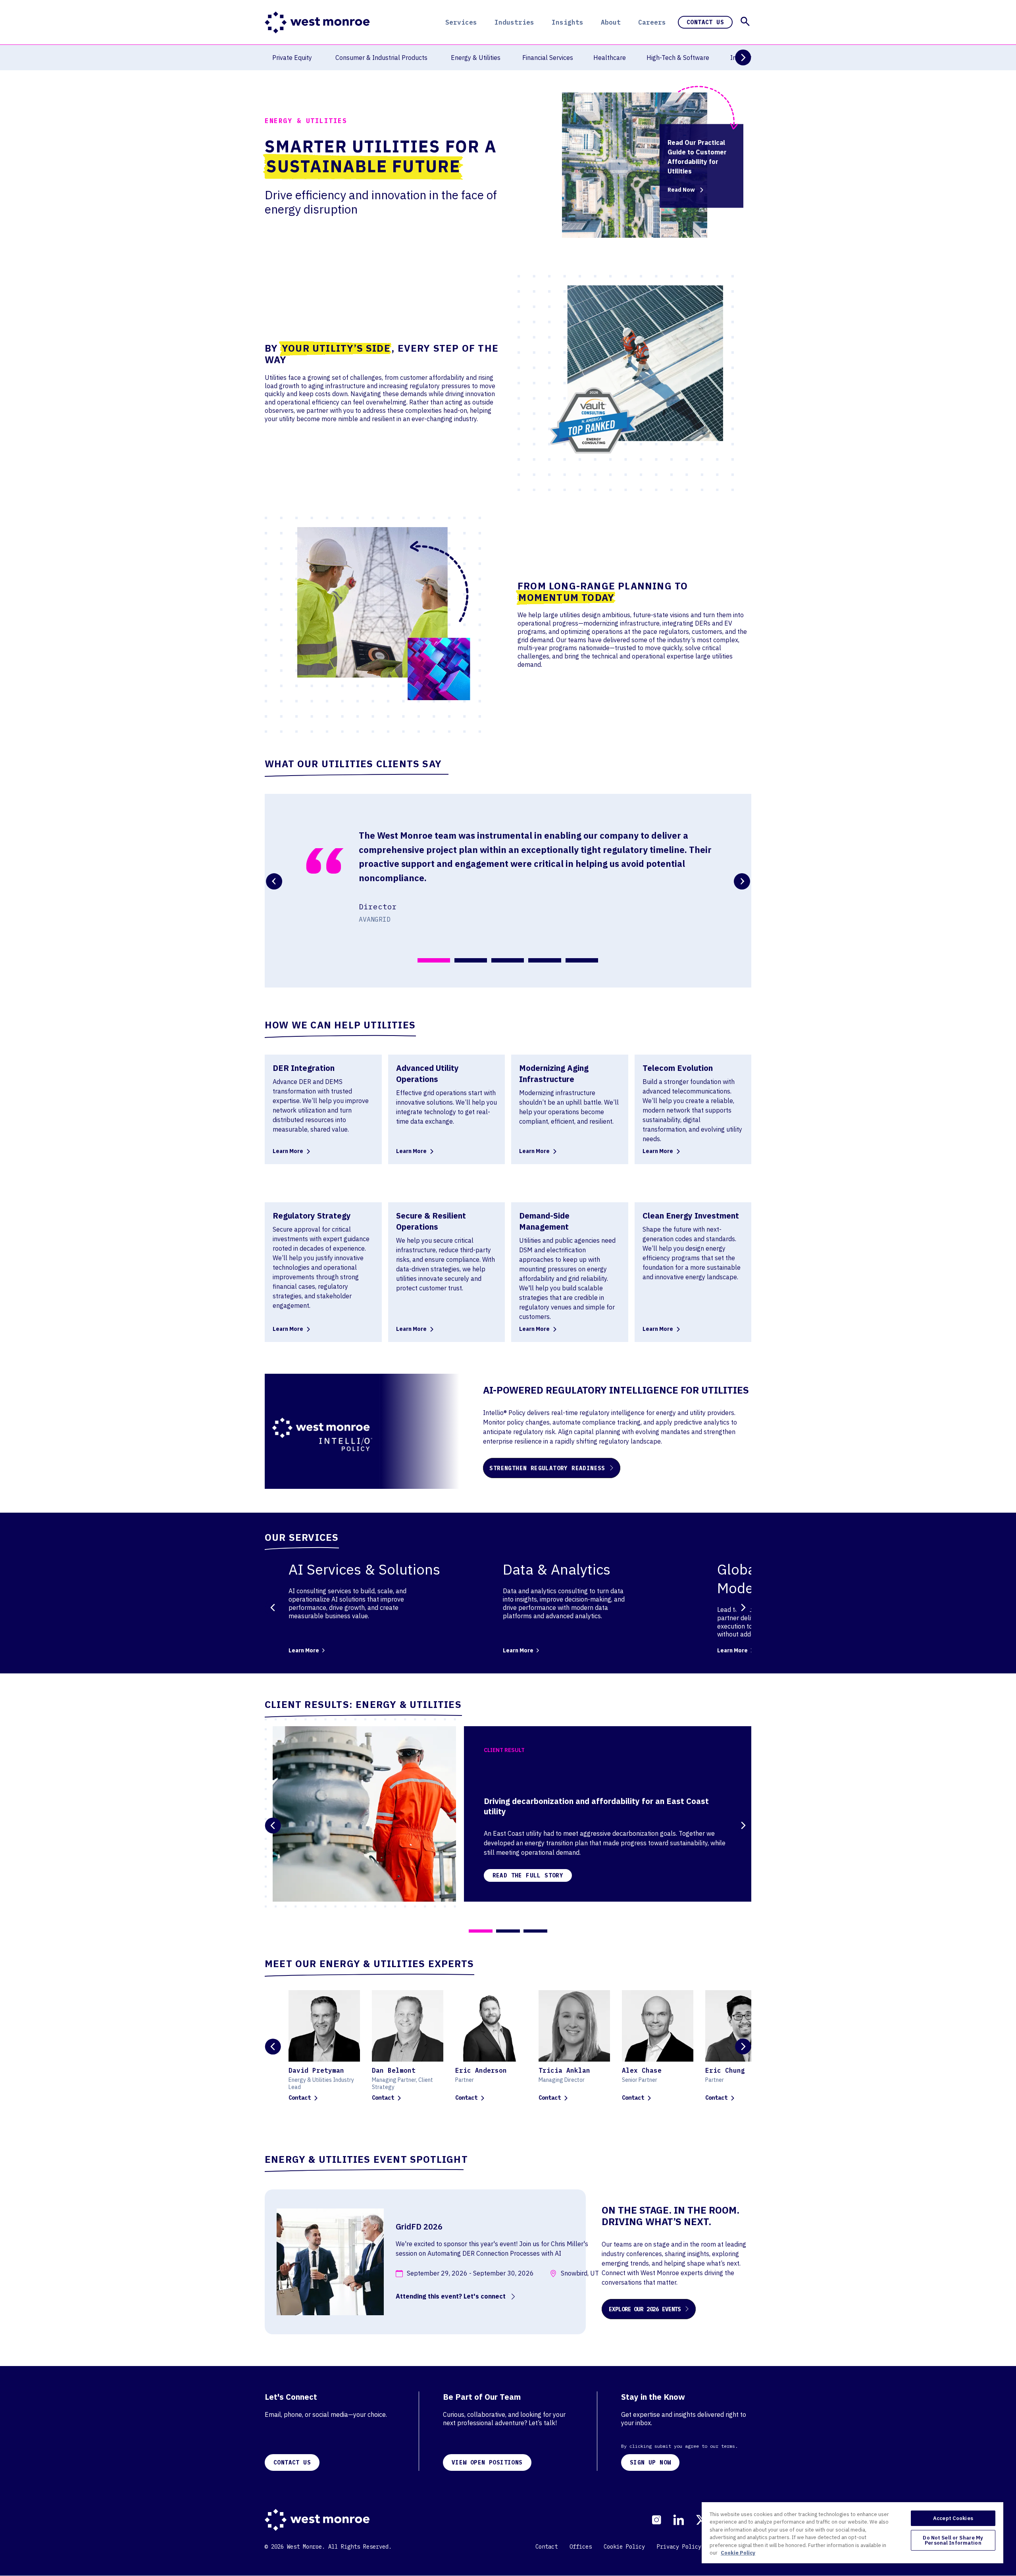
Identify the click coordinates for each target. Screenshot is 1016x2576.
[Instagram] (656, 2520)
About (611, 22)
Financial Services (548, 58)
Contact (300, 2098)
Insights (568, 22)
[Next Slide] (743, 58)
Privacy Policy (679, 2547)
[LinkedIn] (678, 2520)
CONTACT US (292, 2462)
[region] (852, 2532)
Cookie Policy (624, 2547)
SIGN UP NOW (650, 2462)
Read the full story (528, 1875)
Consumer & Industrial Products (381, 58)
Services (461, 22)
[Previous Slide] (273, 1607)
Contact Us (705, 22)
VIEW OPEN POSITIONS (487, 2462)
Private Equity (292, 58)
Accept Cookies (953, 2518)
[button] (745, 21)
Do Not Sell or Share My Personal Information (953, 2540)
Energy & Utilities (476, 58)
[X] (701, 2520)
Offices (581, 2547)
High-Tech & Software (678, 58)
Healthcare (610, 58)
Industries (514, 22)
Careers (652, 22)
